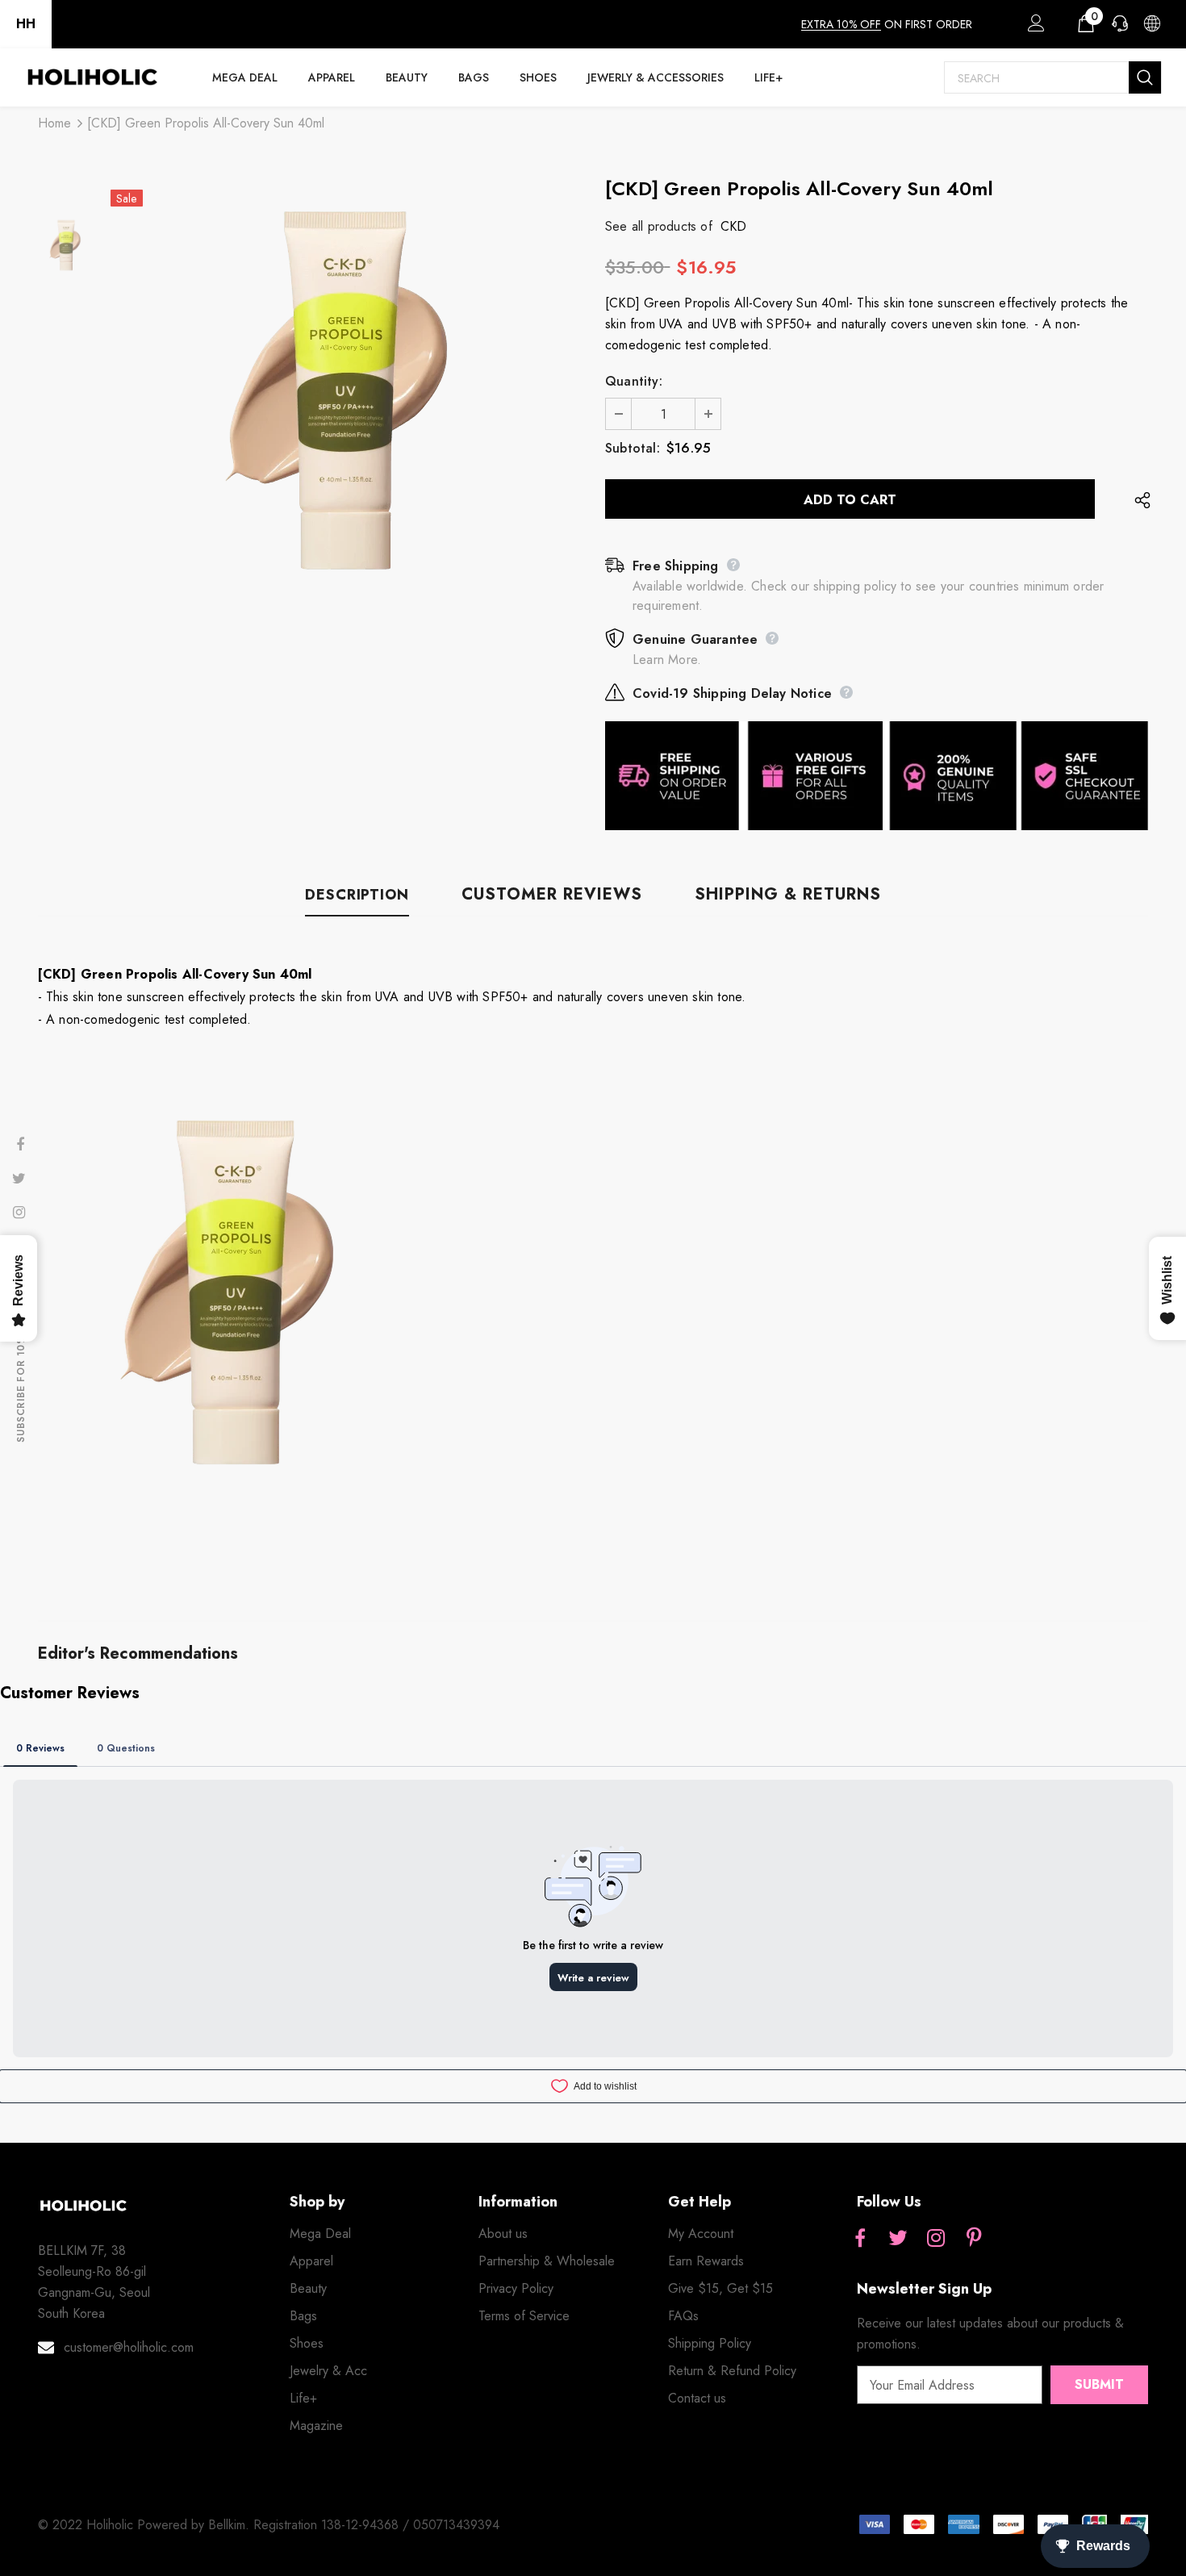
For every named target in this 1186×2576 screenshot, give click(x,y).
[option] (346, 390)
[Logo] (92, 77)
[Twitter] (898, 2239)
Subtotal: (633, 448)
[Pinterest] (974, 2239)
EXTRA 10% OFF (841, 24)
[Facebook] (860, 2239)
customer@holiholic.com (129, 2347)
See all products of (659, 226)
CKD (734, 226)
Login (1034, 27)
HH (26, 24)
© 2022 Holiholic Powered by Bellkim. (146, 2525)
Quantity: (634, 381)
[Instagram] (936, 2239)
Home (54, 123)
